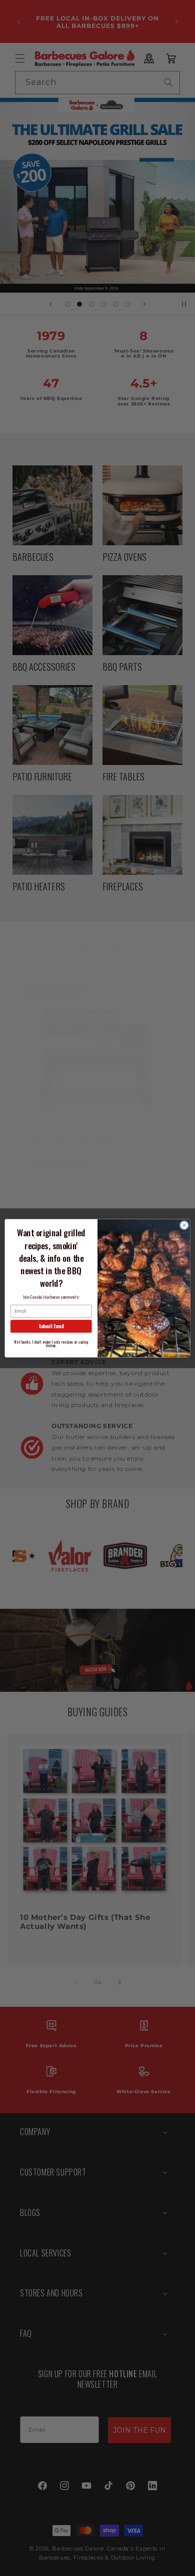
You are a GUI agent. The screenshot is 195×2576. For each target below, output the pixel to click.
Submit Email (51, 1326)
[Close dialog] (184, 1225)
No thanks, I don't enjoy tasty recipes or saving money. (51, 1343)
